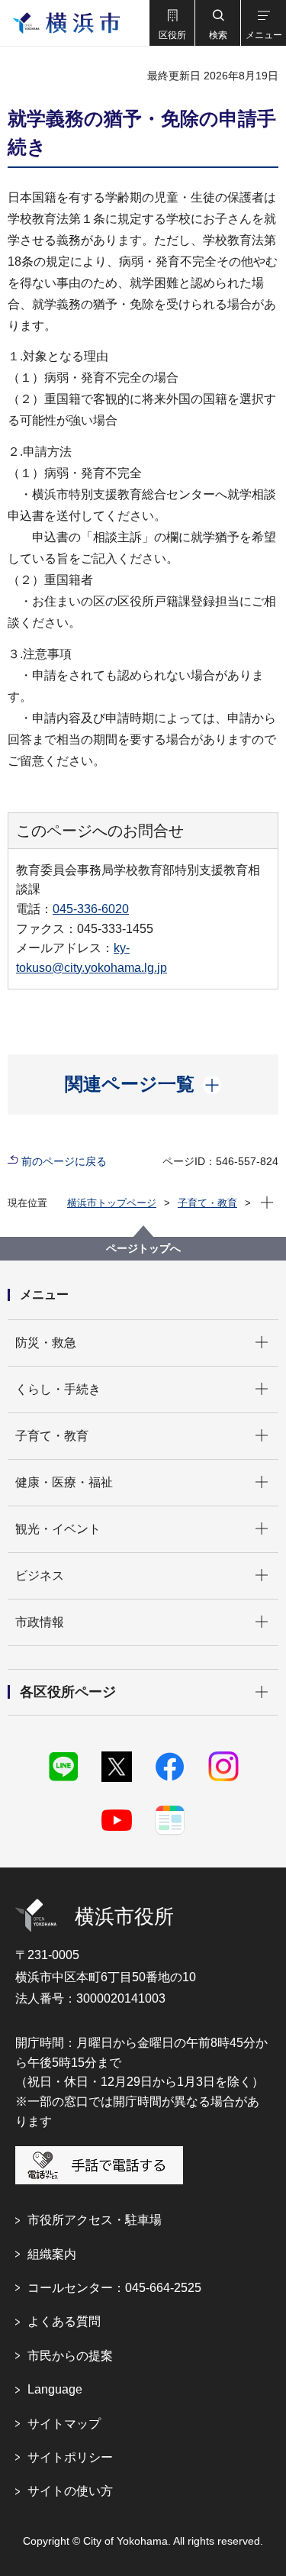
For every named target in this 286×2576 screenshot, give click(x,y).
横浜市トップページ (112, 1203)
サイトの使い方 (70, 2491)
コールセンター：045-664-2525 (114, 2288)
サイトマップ (64, 2424)
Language (55, 2389)
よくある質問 (64, 2321)
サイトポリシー (70, 2457)
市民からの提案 (70, 2356)
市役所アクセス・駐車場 (95, 2220)
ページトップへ (143, 1248)
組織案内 (52, 2254)
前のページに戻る (64, 1161)
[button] (172, 23)
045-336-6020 (91, 909)
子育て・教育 (207, 1203)
